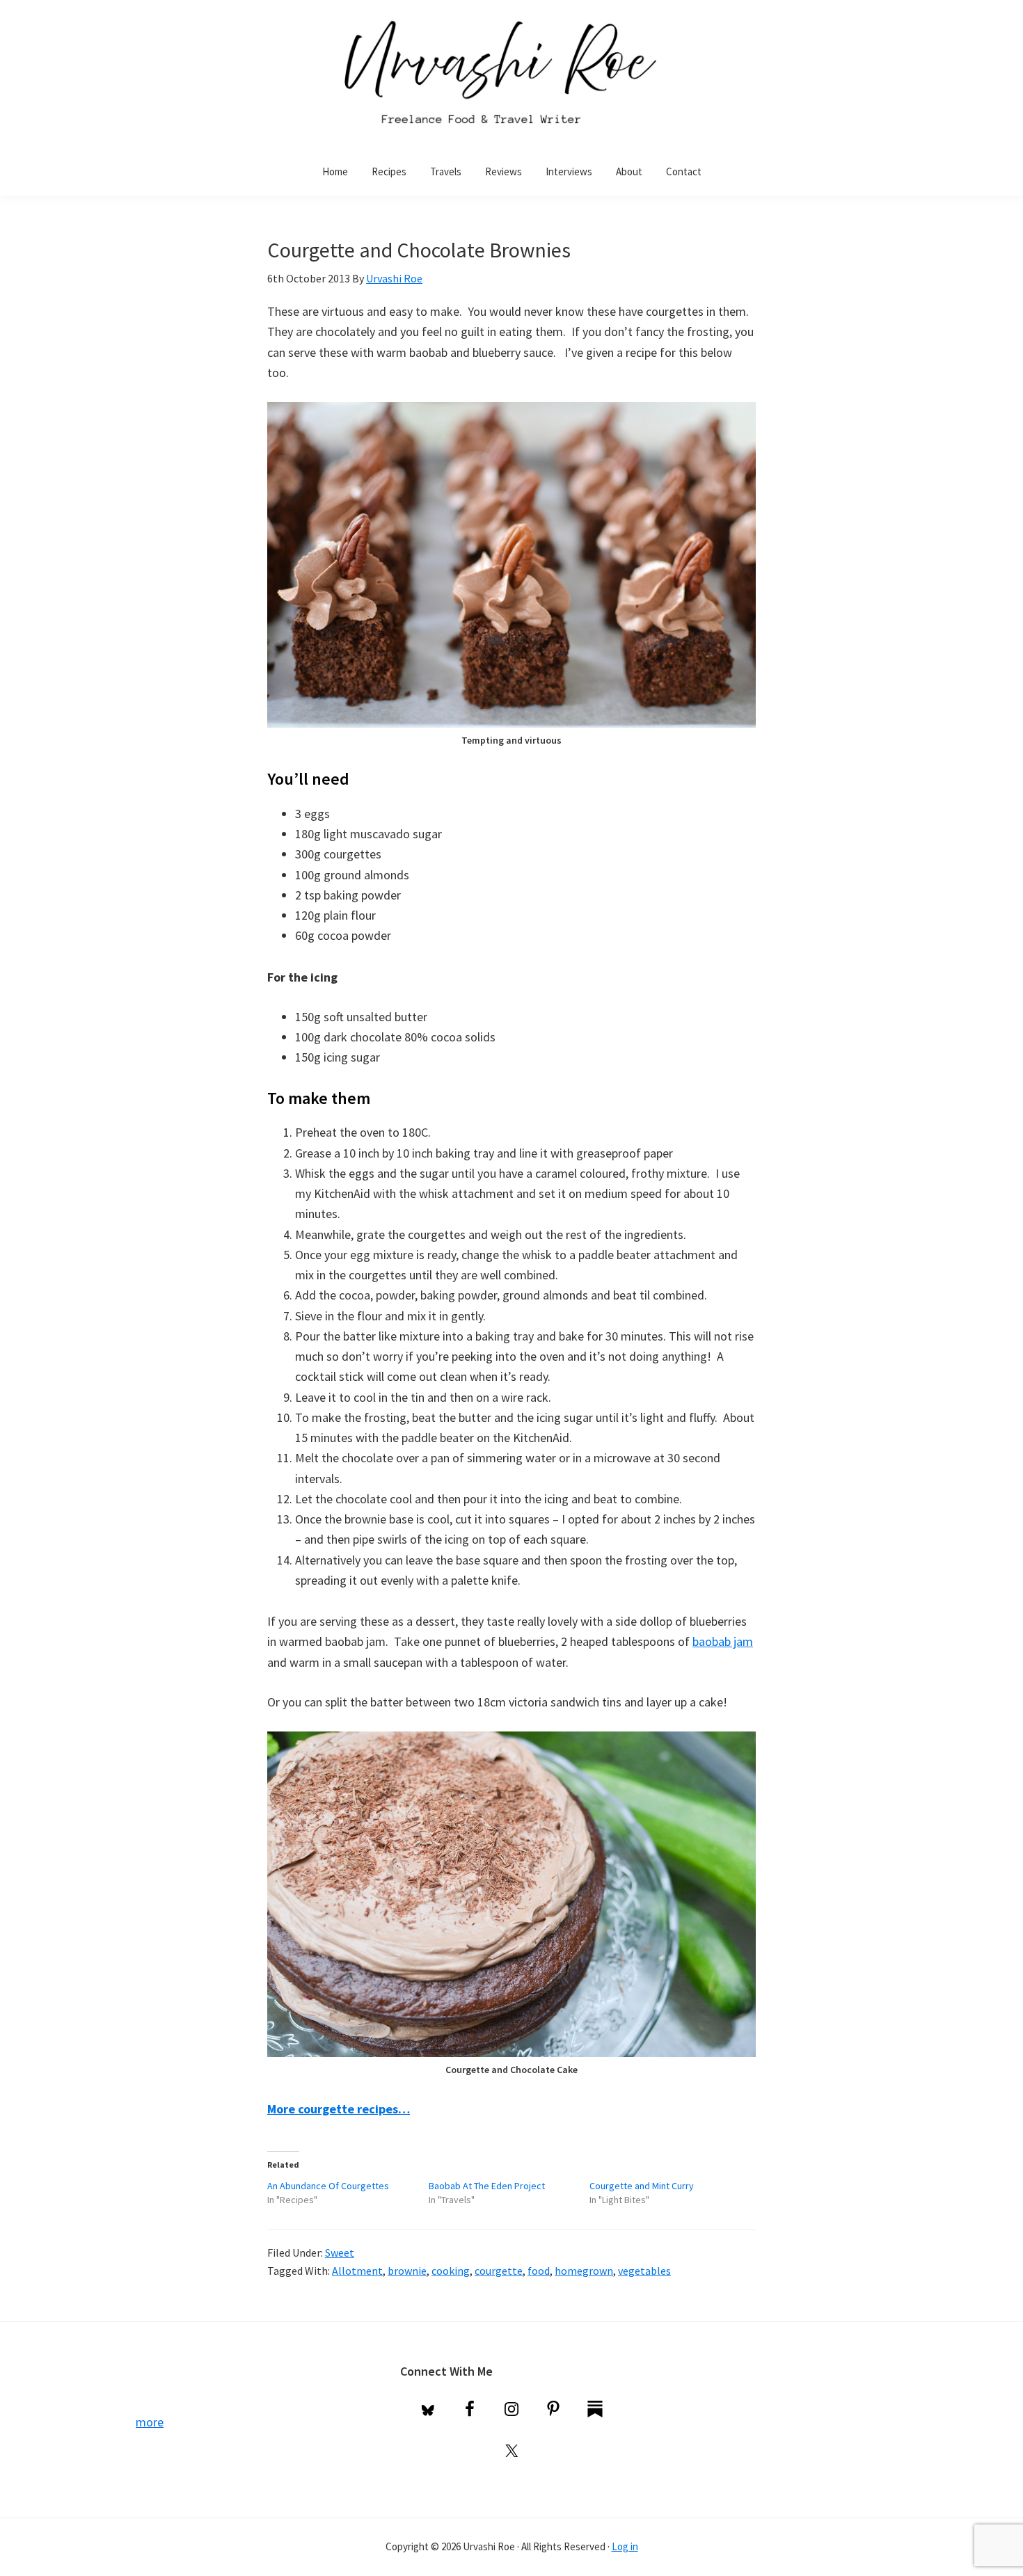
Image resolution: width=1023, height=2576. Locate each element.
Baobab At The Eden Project (487, 2186)
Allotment (357, 2271)
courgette (499, 2271)
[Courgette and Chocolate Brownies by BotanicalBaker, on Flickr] (511, 412)
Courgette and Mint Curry (642, 2186)
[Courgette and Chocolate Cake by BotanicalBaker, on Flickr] (511, 1742)
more (150, 2422)
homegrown (584, 2271)
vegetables (644, 2271)
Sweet (340, 2253)
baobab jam (723, 1641)
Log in (625, 2546)
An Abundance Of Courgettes (328, 2186)
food (539, 2271)
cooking (451, 2271)
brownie (407, 2271)
